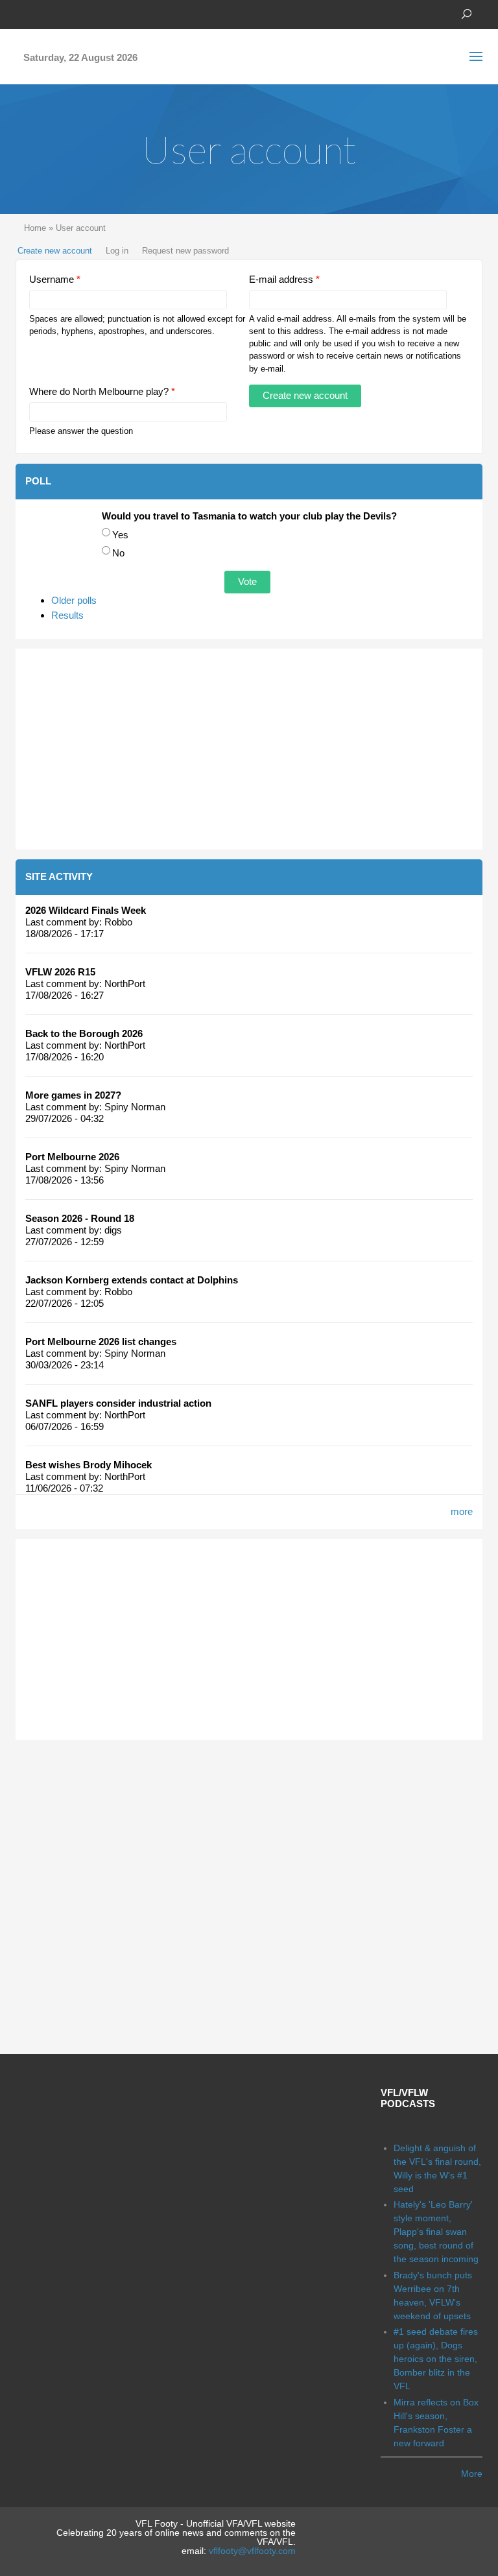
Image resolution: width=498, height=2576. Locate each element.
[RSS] (100, 13)
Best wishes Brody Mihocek (89, 1465)
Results (67, 615)
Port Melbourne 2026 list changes (101, 1342)
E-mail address (284, 279)
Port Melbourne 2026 (72, 1157)
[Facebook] (22, 13)
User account (81, 228)
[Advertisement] (249, 749)
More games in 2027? (73, 1095)
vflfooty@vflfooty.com (252, 2551)
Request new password (185, 251)
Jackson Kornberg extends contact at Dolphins (132, 1280)
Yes (120, 535)
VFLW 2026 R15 (60, 972)
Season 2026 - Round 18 (80, 1218)
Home (35, 228)
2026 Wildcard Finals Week (86, 910)
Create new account (55, 251)
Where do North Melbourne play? (102, 391)
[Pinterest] (80, 13)
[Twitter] (41, 13)
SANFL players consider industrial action (118, 1403)
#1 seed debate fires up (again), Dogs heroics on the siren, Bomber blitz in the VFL (436, 2359)
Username (55, 279)
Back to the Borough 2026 (84, 1033)
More (472, 2474)
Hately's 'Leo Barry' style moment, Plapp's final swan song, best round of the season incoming (436, 2232)
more (462, 1511)
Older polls (74, 600)
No (118, 553)
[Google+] (61, 13)
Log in (117, 251)
